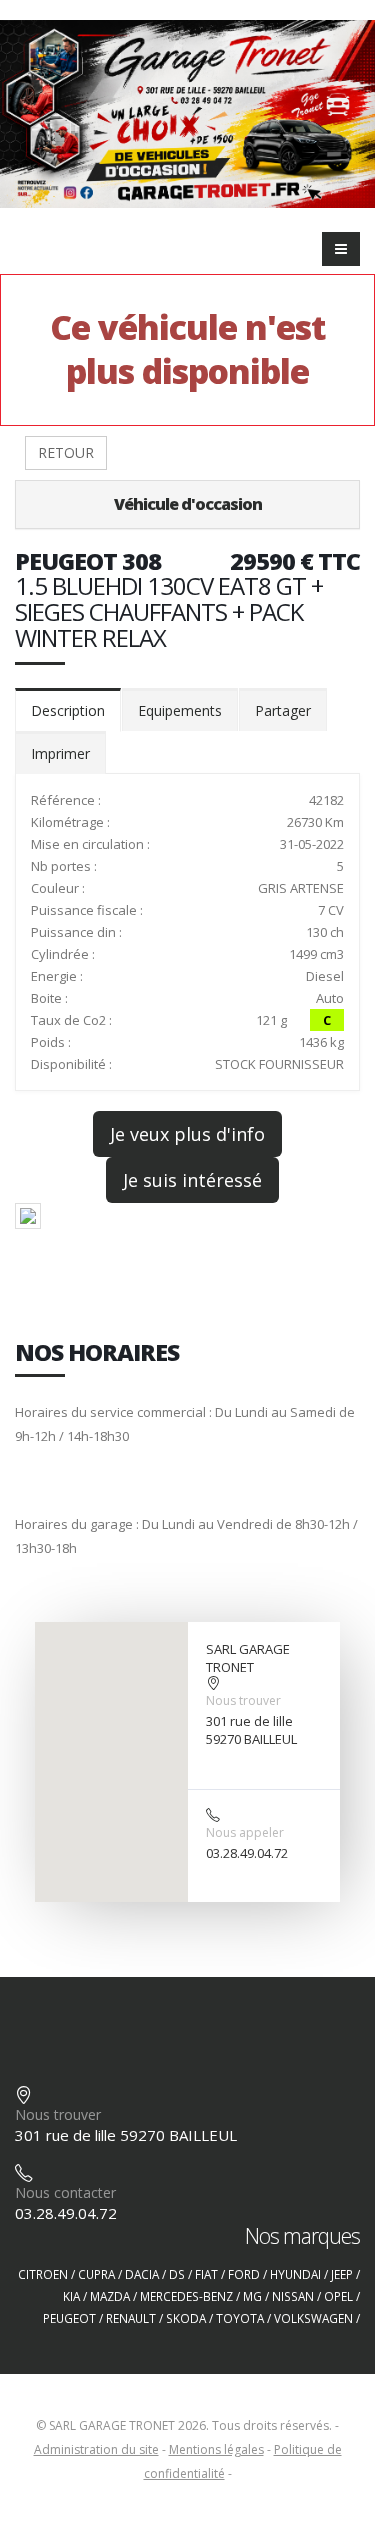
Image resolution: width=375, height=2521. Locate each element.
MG (252, 2296)
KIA (71, 2296)
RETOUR (66, 452)
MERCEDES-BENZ (186, 2296)
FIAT (206, 2274)
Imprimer (60, 753)
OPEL (338, 2296)
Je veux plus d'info (187, 1134)
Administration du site (96, 2449)
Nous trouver (243, 1700)
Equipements (180, 710)
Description (68, 710)
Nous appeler (245, 1832)
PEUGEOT (69, 2318)
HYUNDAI (295, 2274)
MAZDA (110, 2296)
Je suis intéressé (192, 1180)
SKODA (186, 2318)
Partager (283, 710)
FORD (244, 2274)
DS (177, 2274)
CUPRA (96, 2274)
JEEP (342, 2274)
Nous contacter (65, 2192)
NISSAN (293, 2296)
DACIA (142, 2274)
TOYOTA (240, 2318)
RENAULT (131, 2318)
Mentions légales (216, 2449)
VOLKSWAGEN (313, 2318)
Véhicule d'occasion (188, 504)
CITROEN (43, 2274)
